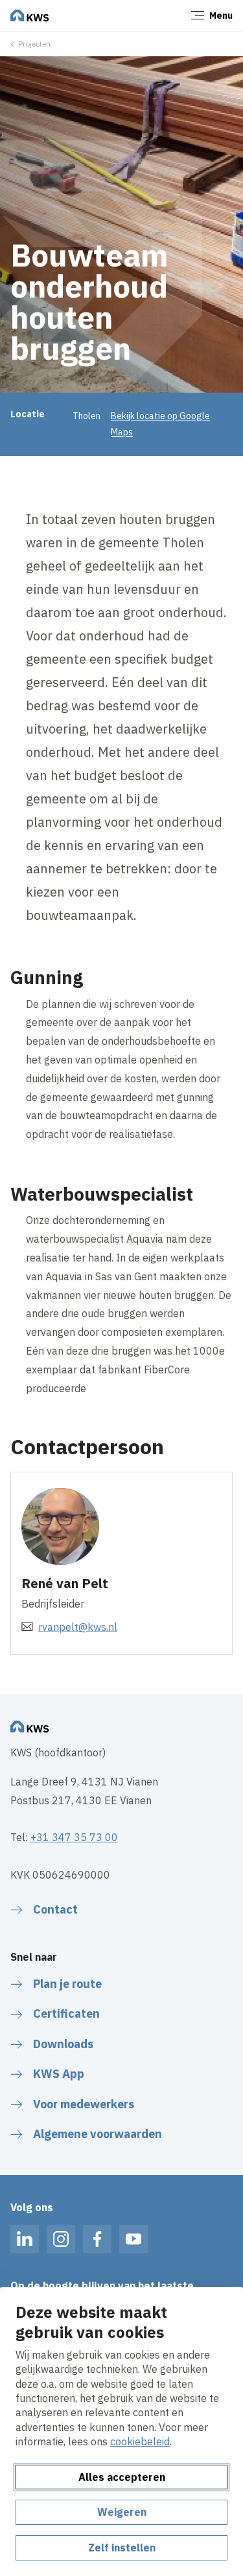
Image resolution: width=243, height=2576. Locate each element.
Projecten (34, 44)
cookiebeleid (140, 2441)
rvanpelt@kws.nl (78, 1627)
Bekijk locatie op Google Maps (160, 424)
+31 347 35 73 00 (74, 1837)
